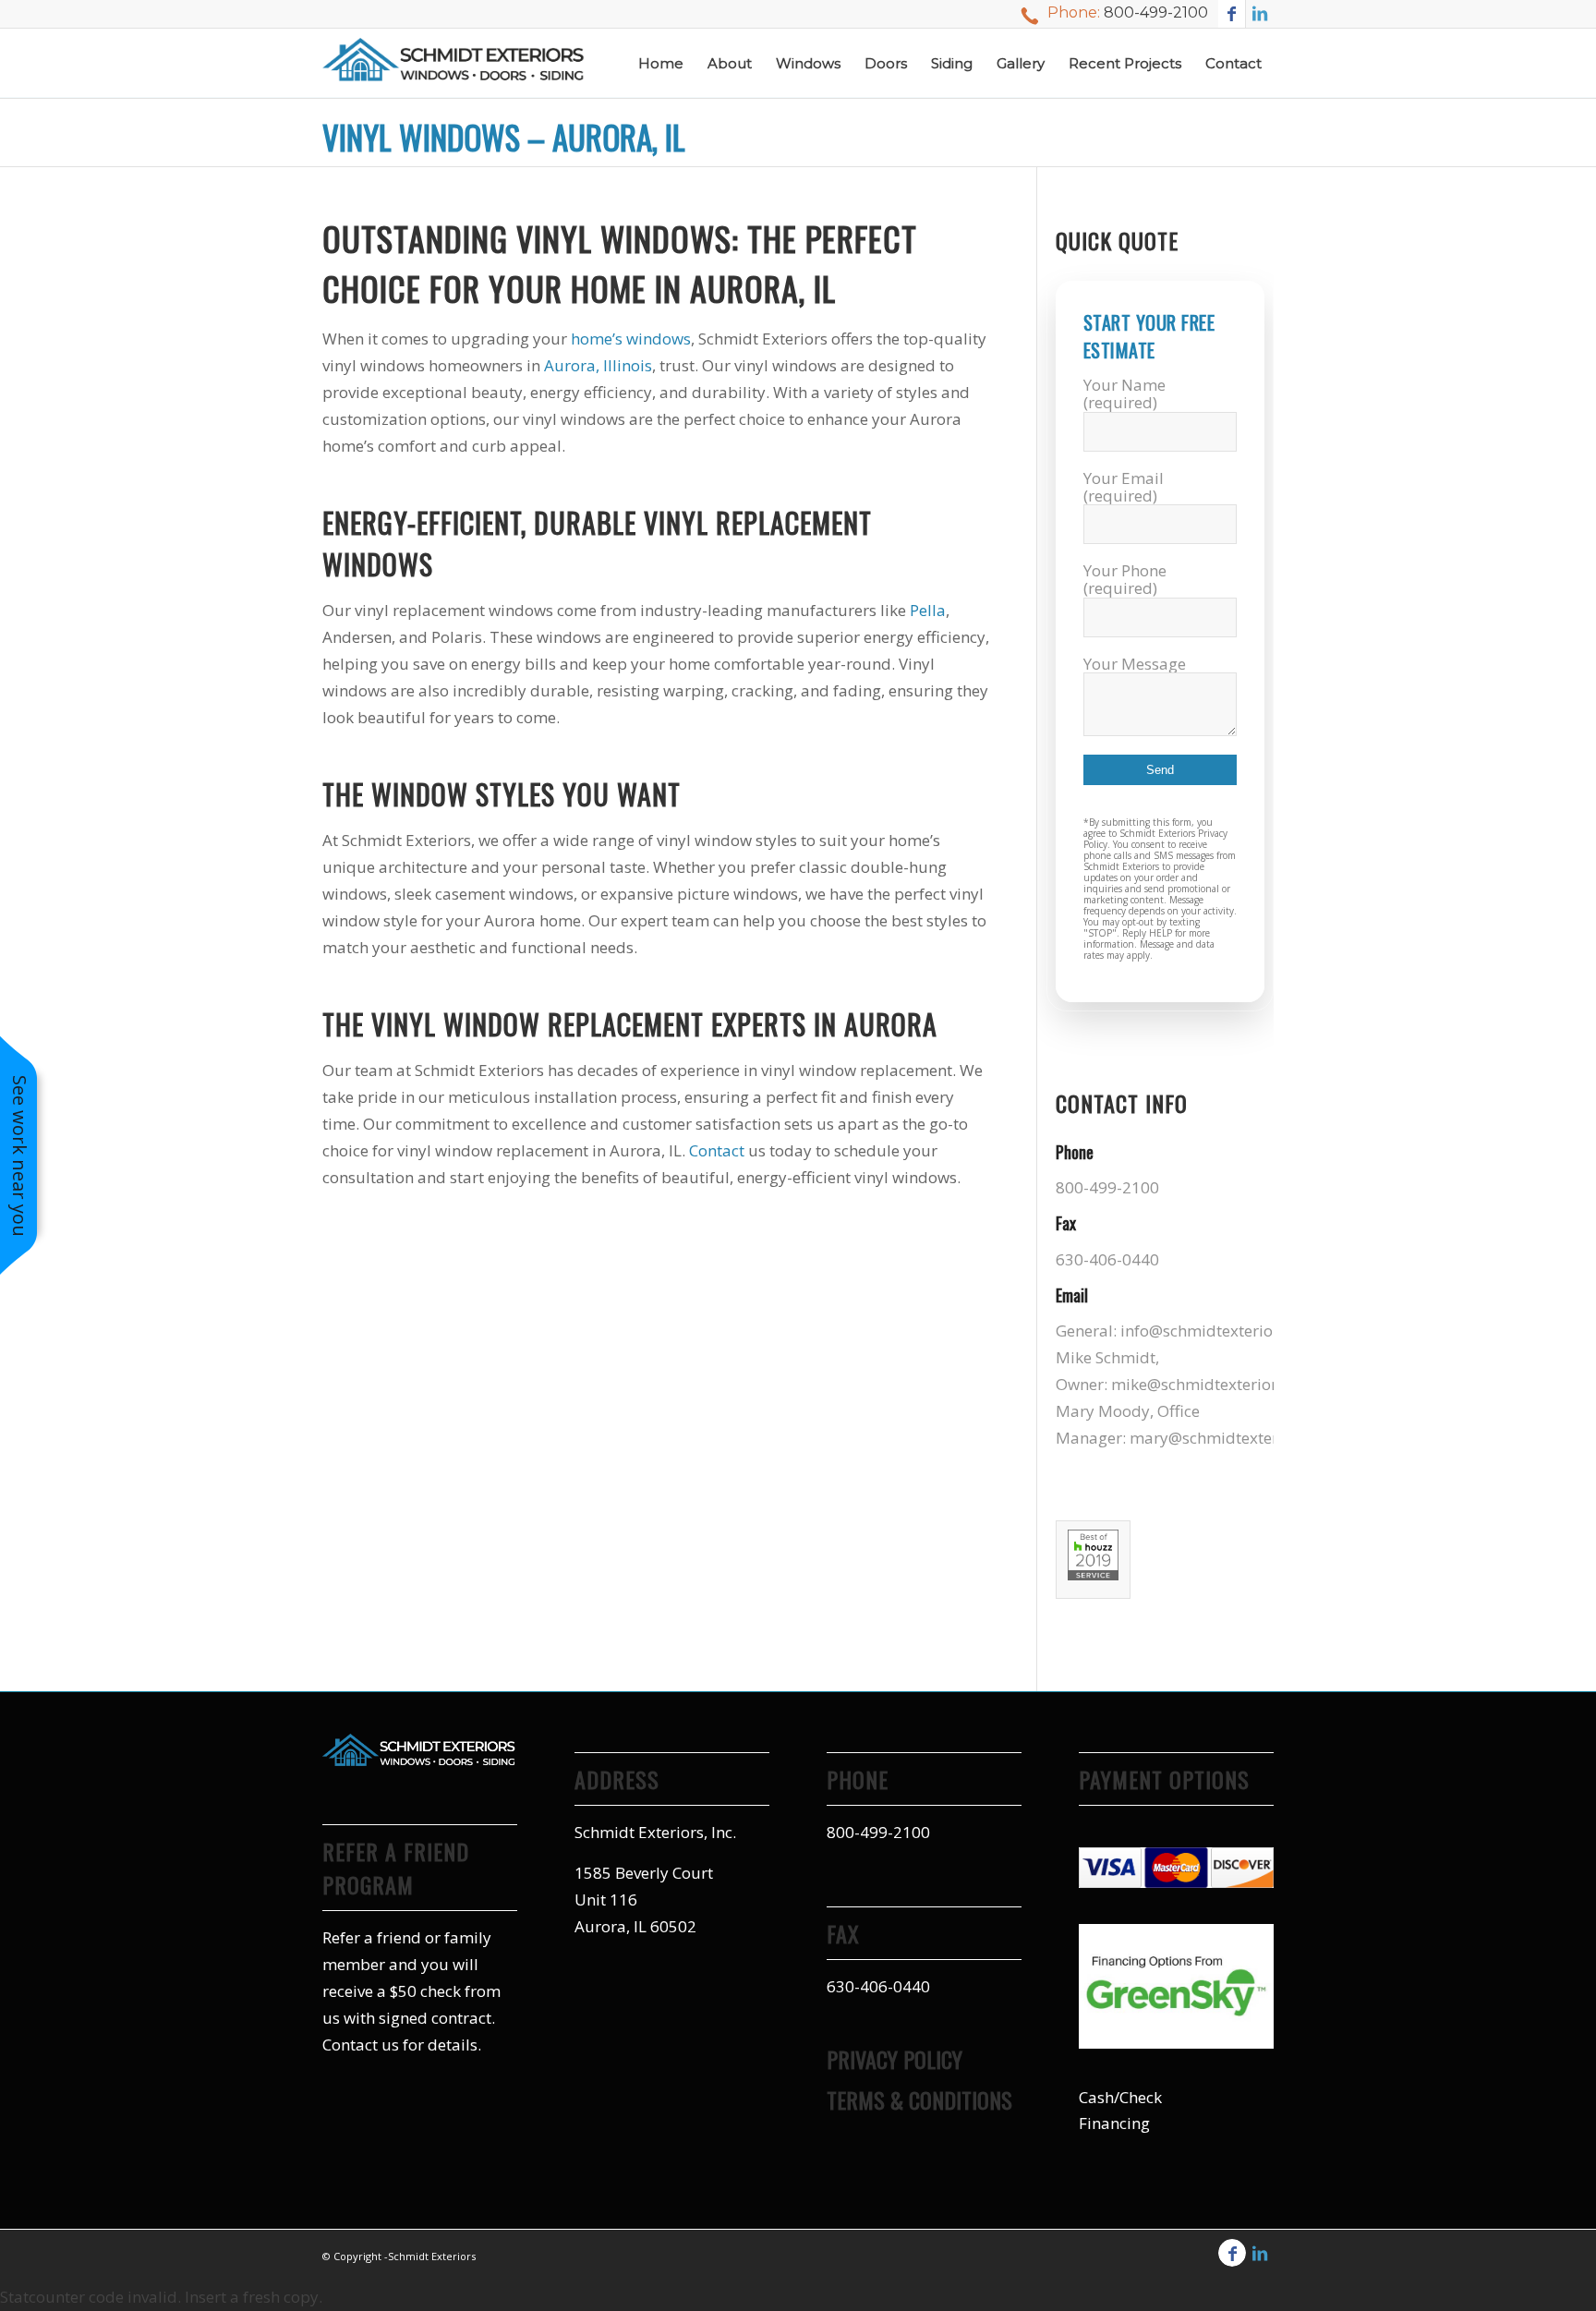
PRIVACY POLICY (895, 2059)
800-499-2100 (1156, 12)
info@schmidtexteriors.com (1221, 1331)
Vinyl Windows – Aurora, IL (504, 137)
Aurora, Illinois (598, 365)
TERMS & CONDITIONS (919, 2099)
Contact (717, 1150)
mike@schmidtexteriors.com (1215, 1384)
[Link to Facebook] (1232, 14)
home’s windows (631, 339)
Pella (928, 610)
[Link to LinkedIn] (1260, 14)
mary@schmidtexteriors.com (1235, 1438)
